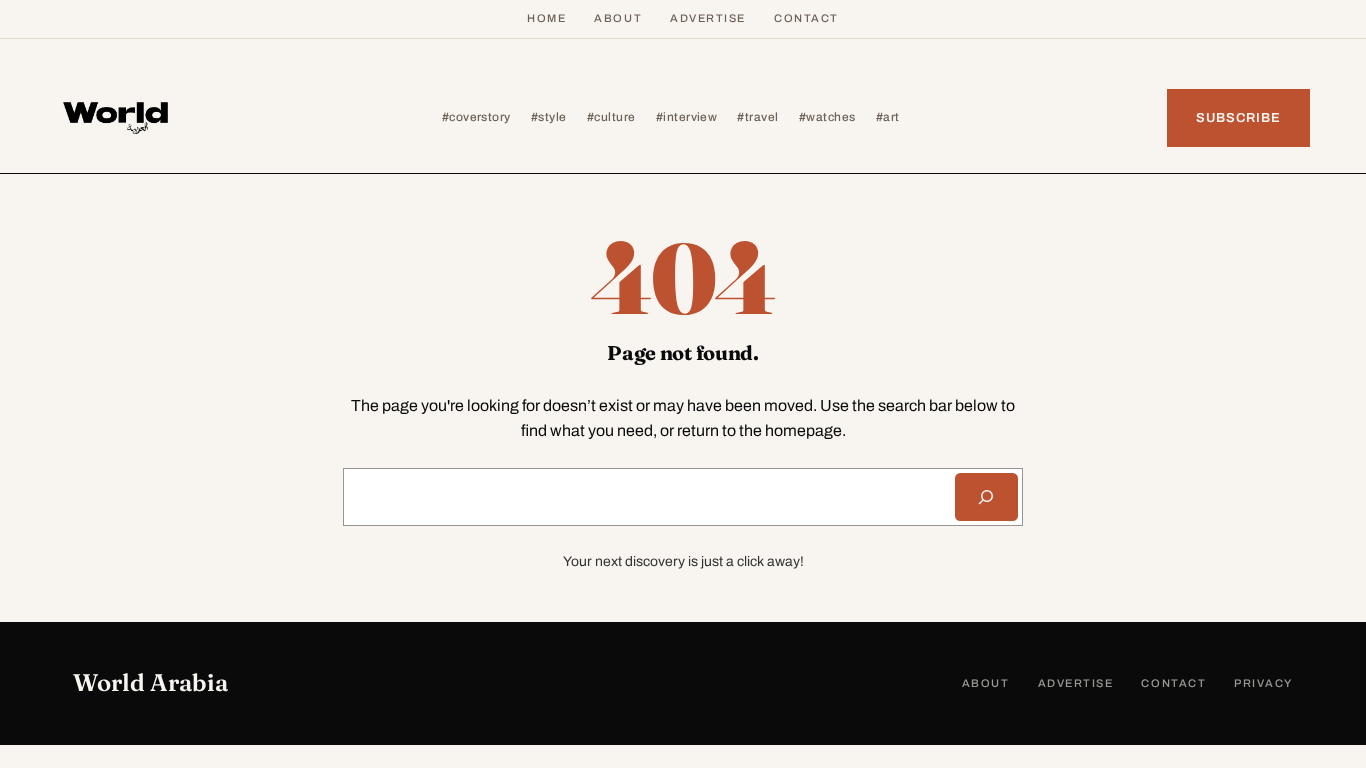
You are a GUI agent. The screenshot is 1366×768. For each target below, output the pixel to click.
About (618, 18)
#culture (611, 117)
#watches (827, 117)
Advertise (708, 18)
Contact (806, 18)
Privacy (1263, 683)
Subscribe (1238, 118)
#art (888, 117)
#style (549, 117)
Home (546, 18)
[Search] (986, 497)
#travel (757, 117)
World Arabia (150, 682)
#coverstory (476, 117)
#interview (687, 117)
